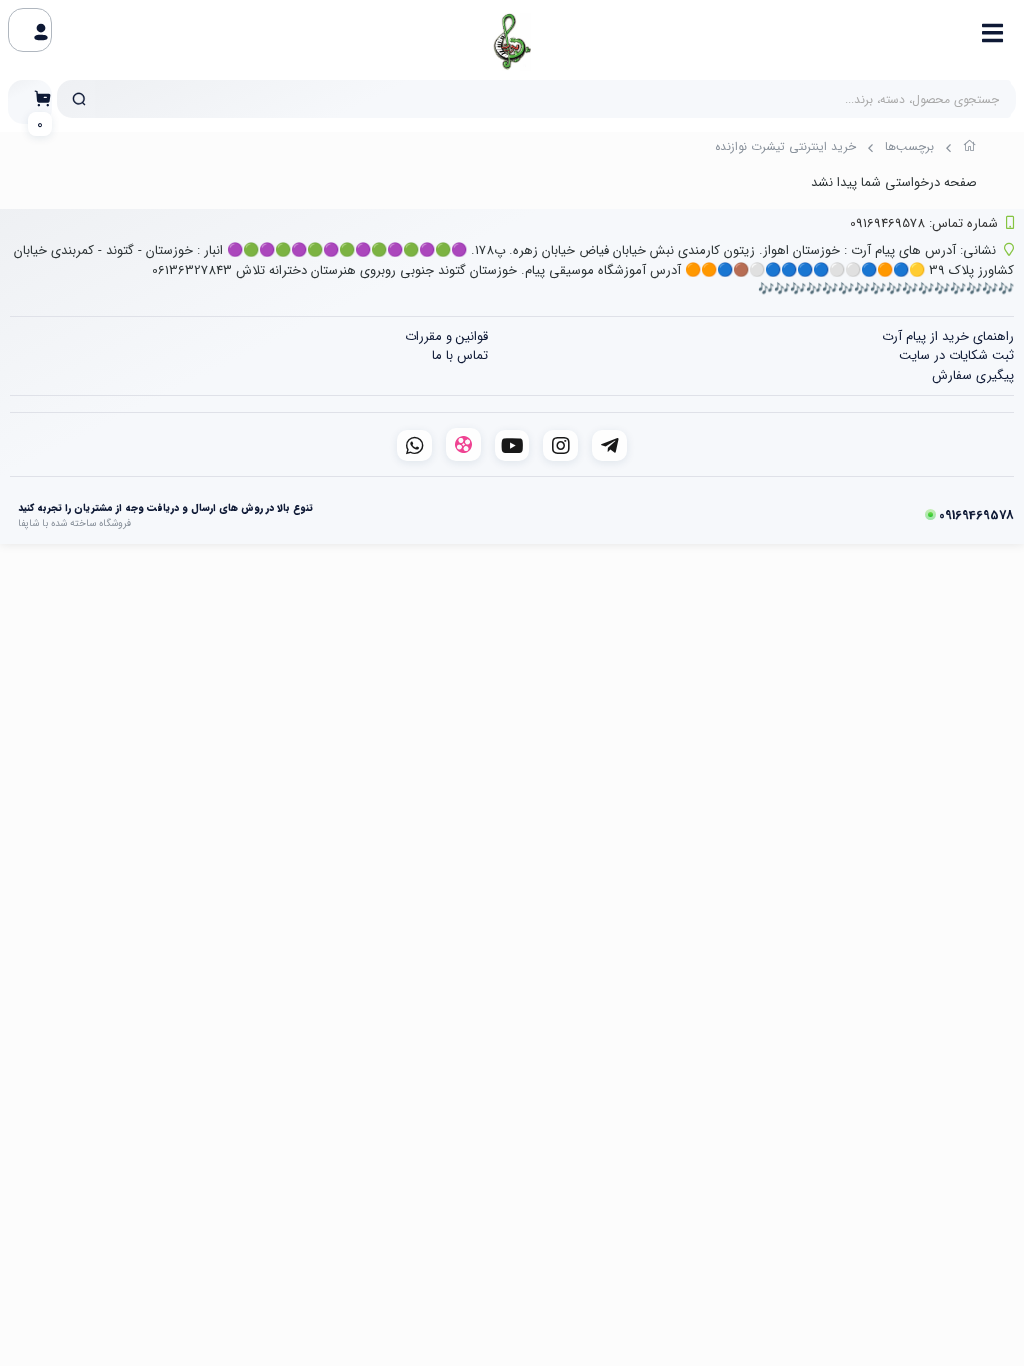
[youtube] (512, 445)
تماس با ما (460, 355)
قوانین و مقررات (446, 336)
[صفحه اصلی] (970, 149)
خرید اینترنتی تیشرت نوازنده (785, 146)
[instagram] (560, 445)
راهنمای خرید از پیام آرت (948, 336)
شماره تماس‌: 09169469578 (924, 223)
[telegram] (609, 445)
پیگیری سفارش (973, 375)
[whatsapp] (414, 445)
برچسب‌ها (909, 146)
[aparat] (463, 444)
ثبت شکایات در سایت (956, 355)
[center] (79, 99)
